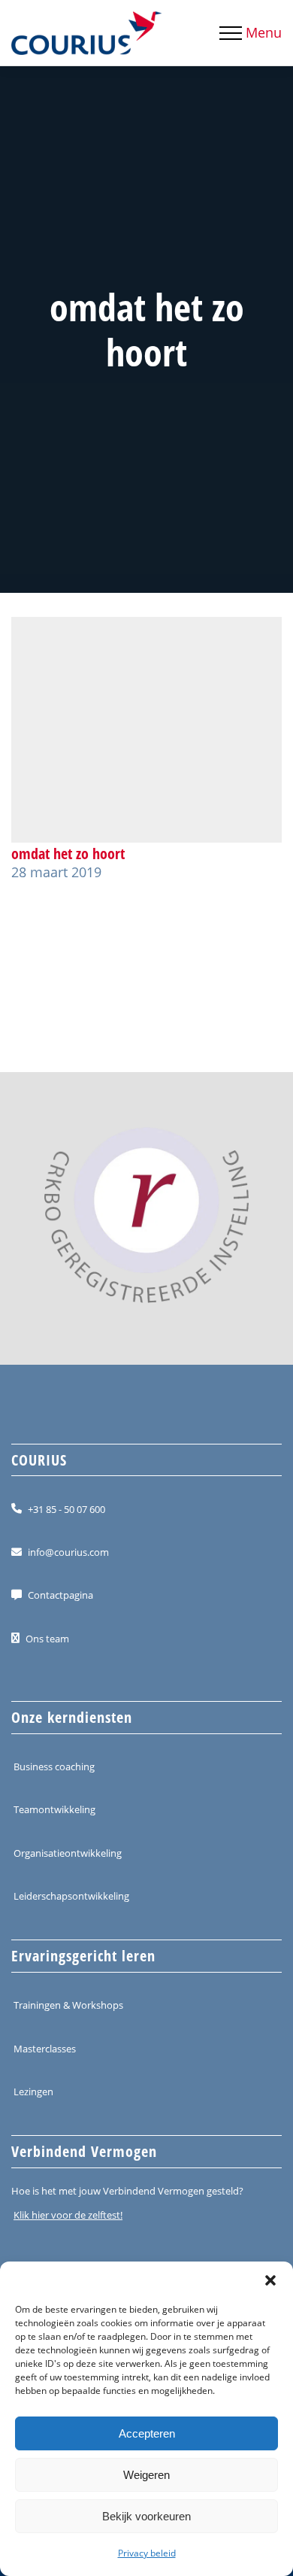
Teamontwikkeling (54, 1809)
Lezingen (33, 2091)
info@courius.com (68, 1552)
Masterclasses (45, 2048)
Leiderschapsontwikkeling (71, 1896)
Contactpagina (60, 1595)
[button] (270, 2280)
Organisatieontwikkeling (68, 1852)
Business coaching (54, 1766)
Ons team (47, 1638)
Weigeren (146, 2475)
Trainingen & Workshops (68, 2005)
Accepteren (147, 2433)
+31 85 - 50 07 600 (66, 1508)
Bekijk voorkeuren (146, 2516)
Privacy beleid (147, 2553)
